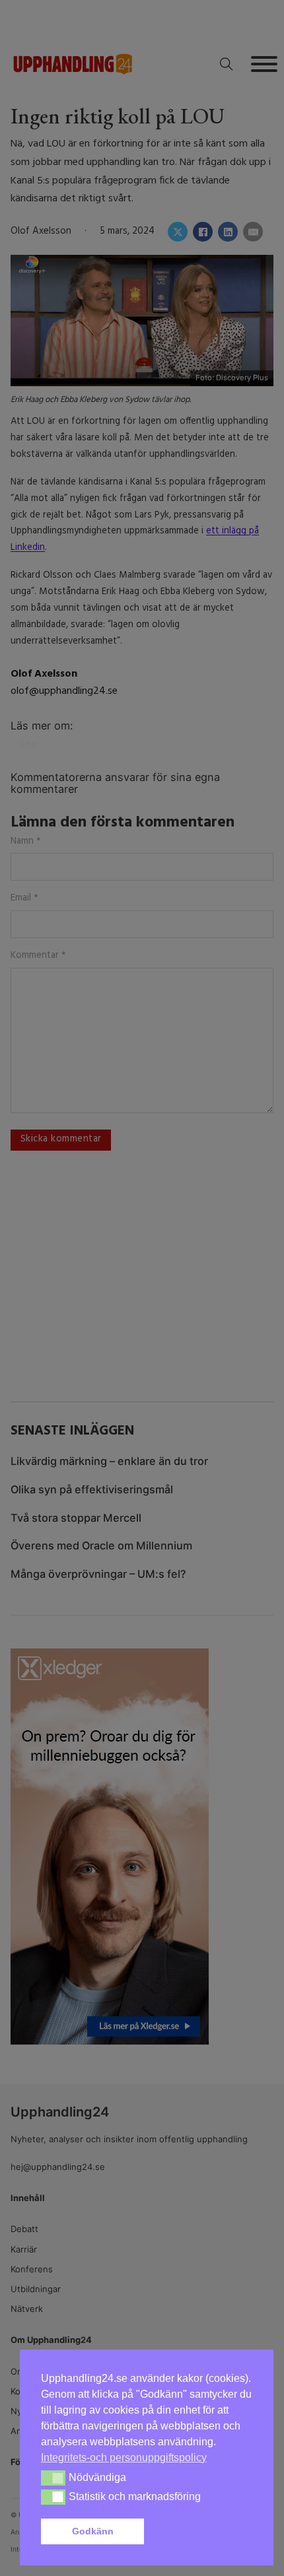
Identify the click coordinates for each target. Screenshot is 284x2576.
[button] (201, 2532)
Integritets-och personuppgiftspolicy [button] (124, 2457)
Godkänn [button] (93, 2531)
